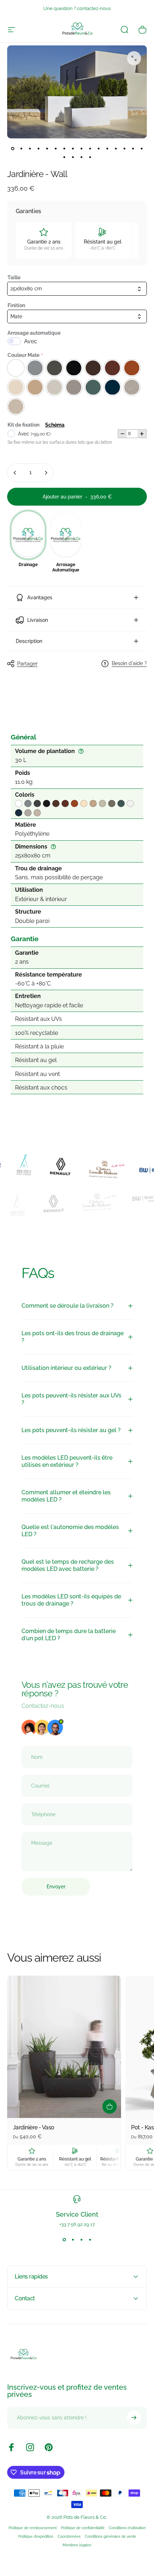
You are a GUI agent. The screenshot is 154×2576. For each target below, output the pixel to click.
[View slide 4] (90, 2240)
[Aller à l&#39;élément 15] (98, 148)
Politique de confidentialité (83, 2528)
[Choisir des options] (110, 2106)
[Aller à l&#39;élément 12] (73, 148)
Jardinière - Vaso (33, 2127)
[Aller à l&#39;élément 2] (21, 148)
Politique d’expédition (36, 2536)
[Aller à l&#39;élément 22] (73, 157)
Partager (27, 664)
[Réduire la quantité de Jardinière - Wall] (15, 473)
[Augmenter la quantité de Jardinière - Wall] (46, 473)
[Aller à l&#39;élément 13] (81, 148)
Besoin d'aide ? (129, 663)
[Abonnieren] (134, 2418)
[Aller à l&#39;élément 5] (38, 148)
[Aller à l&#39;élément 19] (133, 148)
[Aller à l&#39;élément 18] (124, 148)
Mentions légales (77, 2545)
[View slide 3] (81, 2240)
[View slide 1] (64, 2240)
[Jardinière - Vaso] (64, 2047)
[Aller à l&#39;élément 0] (13, 148)
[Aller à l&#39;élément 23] (81, 157)
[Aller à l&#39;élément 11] (64, 148)
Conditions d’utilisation (127, 2528)
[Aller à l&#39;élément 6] (47, 148)
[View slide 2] (73, 2240)
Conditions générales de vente (110, 2536)
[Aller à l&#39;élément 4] (30, 148)
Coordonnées (69, 2536)
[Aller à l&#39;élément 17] (116, 148)
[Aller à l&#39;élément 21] (64, 157)
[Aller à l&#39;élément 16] (107, 148)
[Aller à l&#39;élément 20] (141, 148)
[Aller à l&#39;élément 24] (90, 157)
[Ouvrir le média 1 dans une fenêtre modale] (134, 58)
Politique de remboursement (33, 2528)
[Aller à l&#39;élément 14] (90, 148)
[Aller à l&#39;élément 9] (56, 148)
